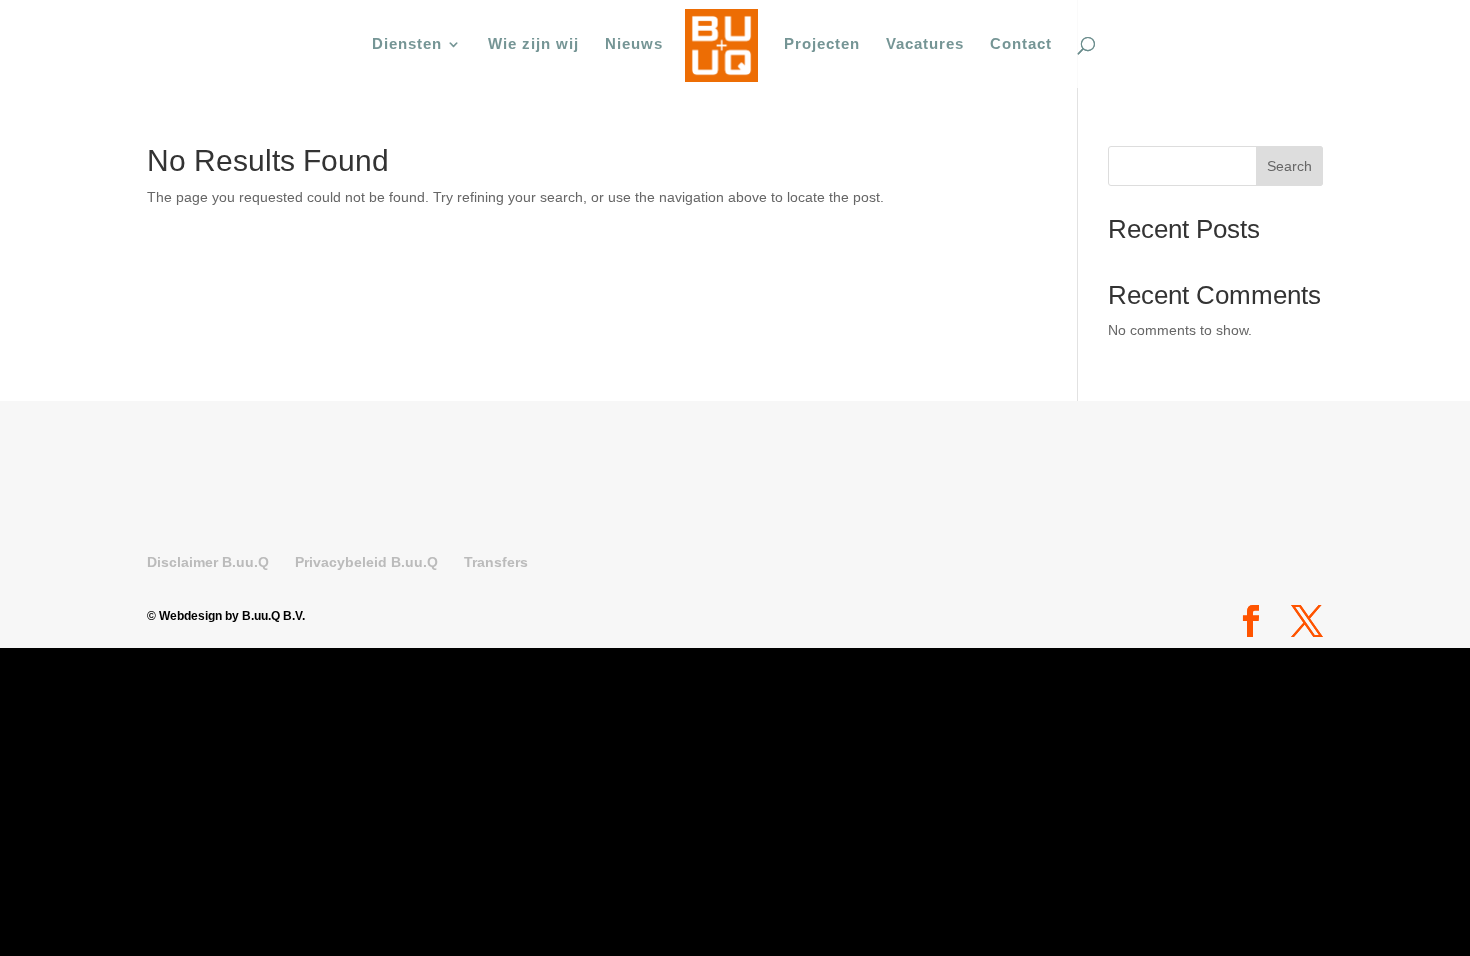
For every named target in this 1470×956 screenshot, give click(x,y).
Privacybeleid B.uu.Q (366, 562)
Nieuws (634, 44)
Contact (1021, 44)
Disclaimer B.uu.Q (208, 562)
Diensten (407, 44)
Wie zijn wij (533, 44)
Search (1289, 166)
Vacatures (925, 44)
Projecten (822, 44)
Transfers (496, 562)
